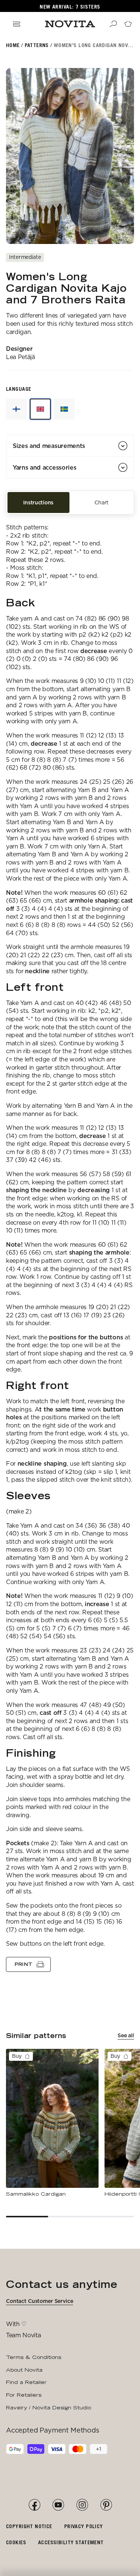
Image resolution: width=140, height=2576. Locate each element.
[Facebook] (34, 2505)
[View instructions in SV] (64, 409)
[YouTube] (58, 2505)
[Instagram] (82, 2505)
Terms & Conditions (34, 2357)
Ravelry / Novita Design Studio (49, 2408)
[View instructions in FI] (16, 409)
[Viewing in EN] (40, 409)
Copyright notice (29, 2526)
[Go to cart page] (128, 24)
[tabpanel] (70, 1243)
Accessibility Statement (71, 2542)
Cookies (16, 2542)
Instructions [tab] (38, 502)
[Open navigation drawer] (16, 24)
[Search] (113, 24)
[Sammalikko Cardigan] (52, 2123)
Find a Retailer (26, 2382)
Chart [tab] (102, 502)
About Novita (24, 2370)
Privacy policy (84, 2526)
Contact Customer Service (40, 2301)
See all (126, 2035)
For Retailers (24, 2395)
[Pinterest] (106, 2505)
